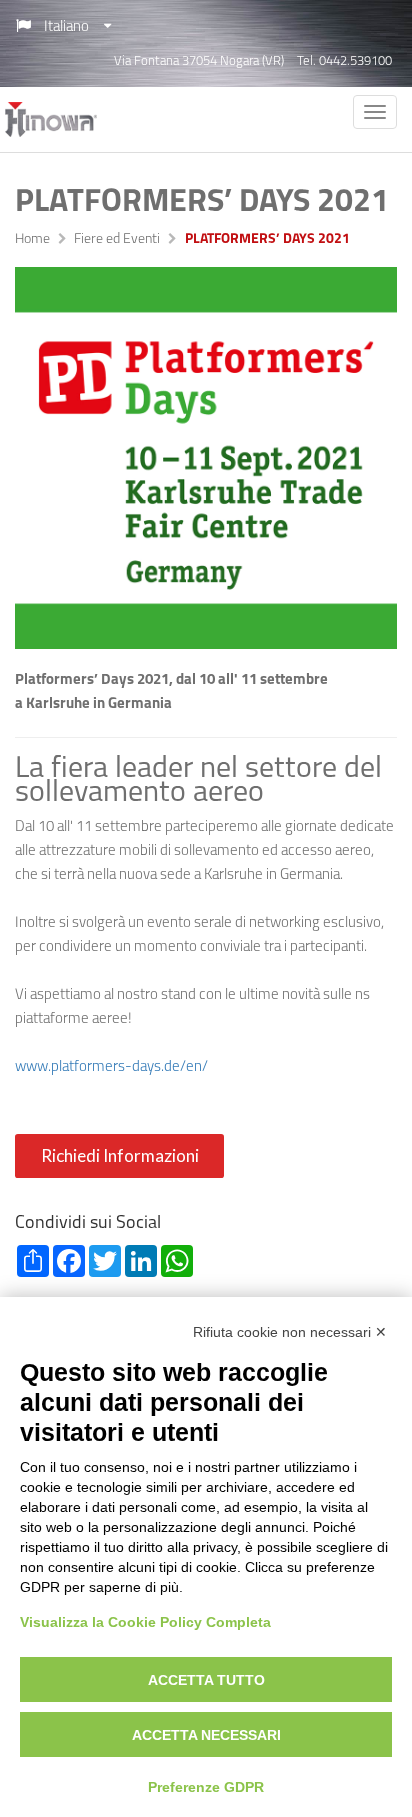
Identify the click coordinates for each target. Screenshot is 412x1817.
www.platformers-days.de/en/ (111, 1067)
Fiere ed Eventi (117, 240)
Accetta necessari (206, 1735)
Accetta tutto (206, 1680)
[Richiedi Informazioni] (122, 1174)
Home (32, 240)
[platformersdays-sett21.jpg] (206, 458)
